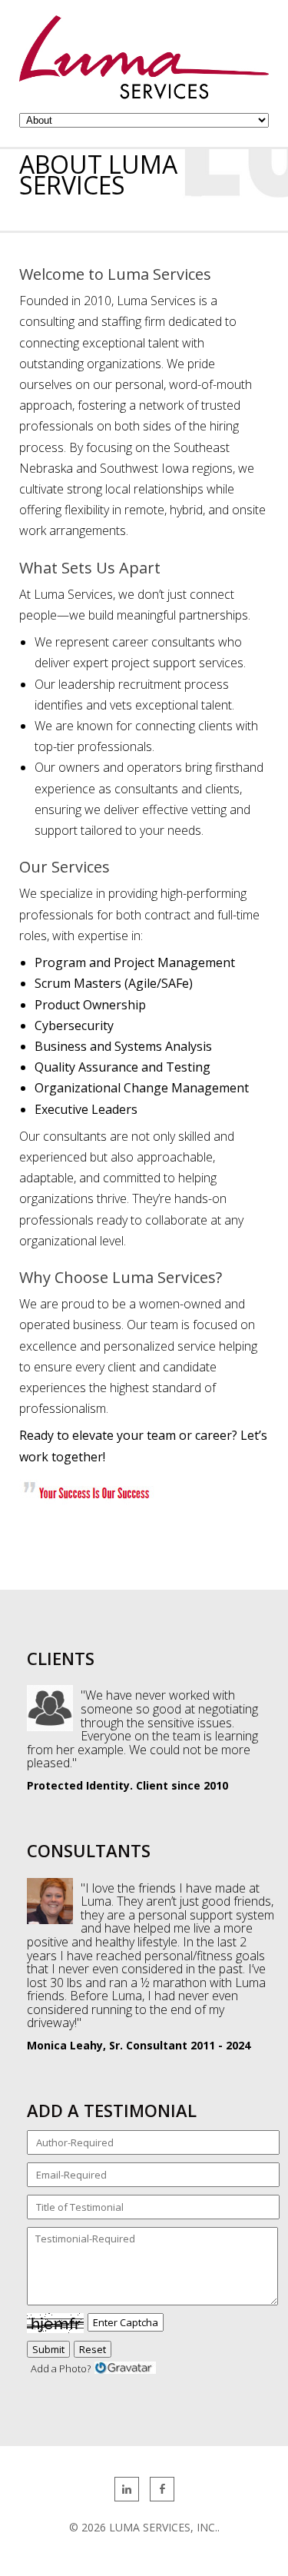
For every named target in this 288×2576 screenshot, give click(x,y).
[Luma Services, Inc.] (144, 95)
